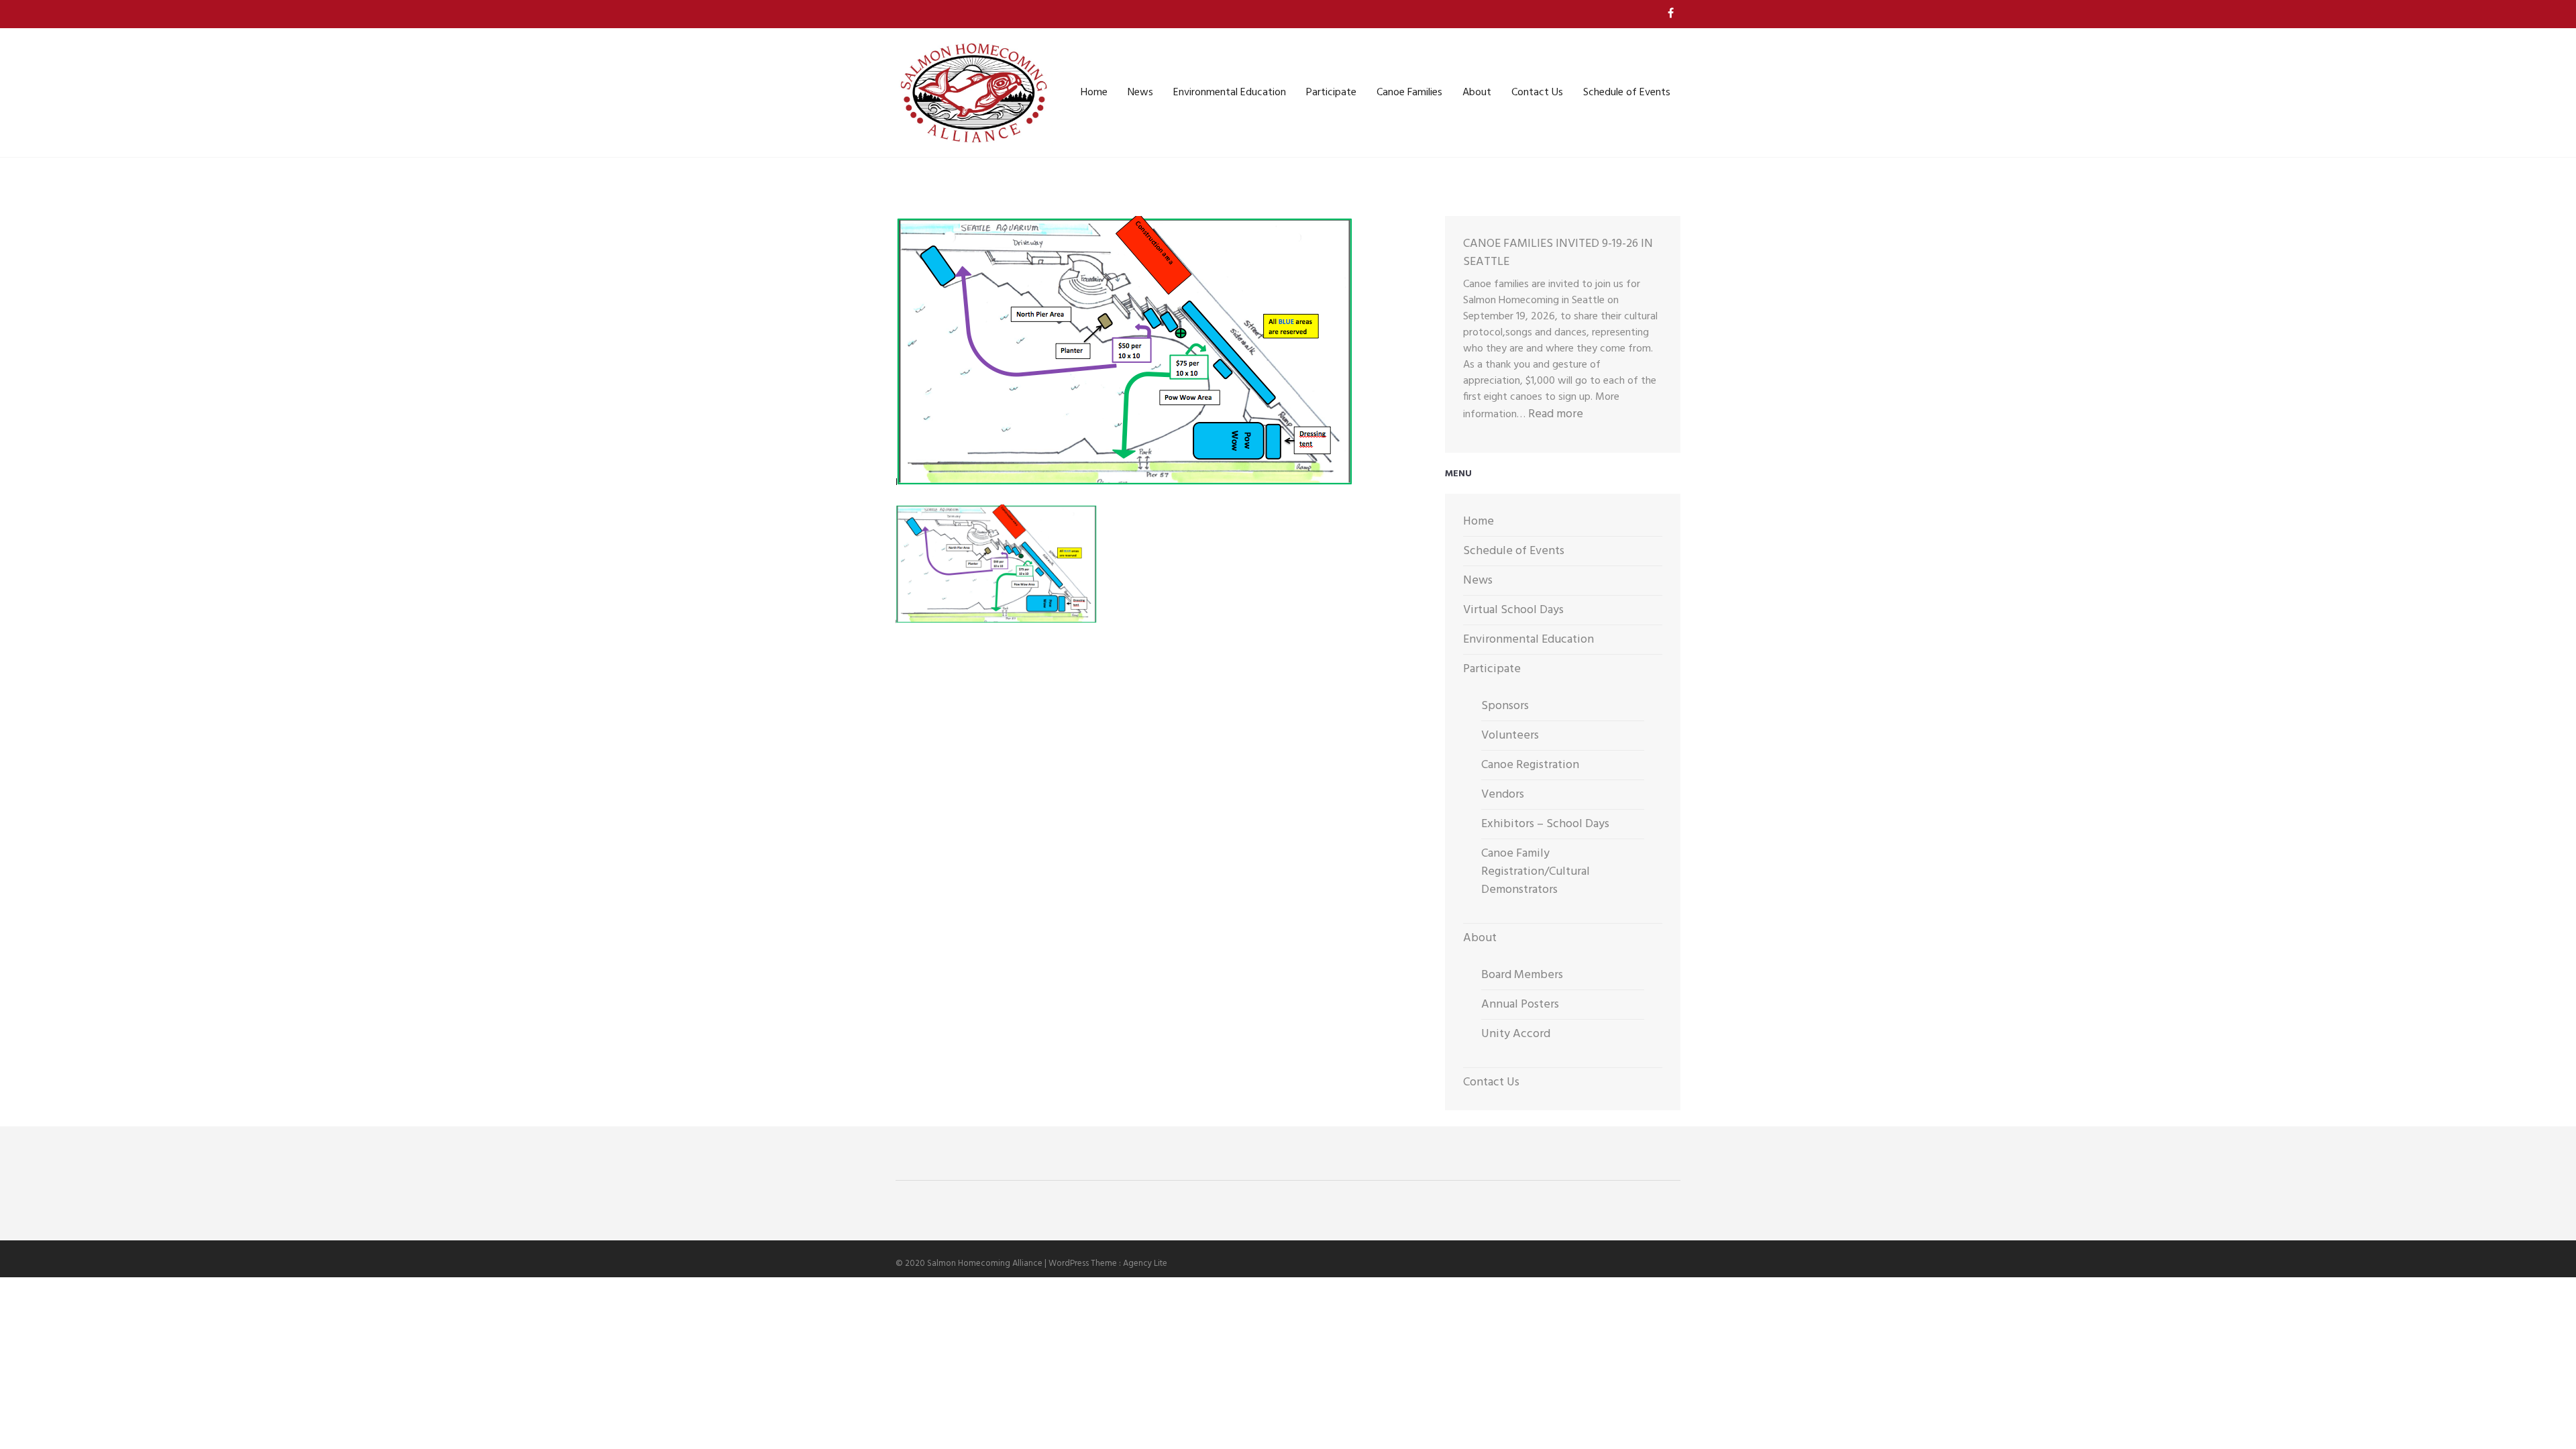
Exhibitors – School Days (1545, 824)
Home (1094, 93)
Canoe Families (1409, 93)
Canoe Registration (1530, 765)
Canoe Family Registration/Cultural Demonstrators (1536, 872)
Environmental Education (1230, 93)
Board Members (1522, 975)
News (1140, 93)
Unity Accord (1516, 1034)
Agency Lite (1145, 1264)
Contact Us (1537, 93)
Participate (1331, 93)
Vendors (1503, 795)
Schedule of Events (1627, 93)
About (1477, 93)
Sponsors (1505, 706)
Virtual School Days (1513, 610)
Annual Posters (1520, 1005)
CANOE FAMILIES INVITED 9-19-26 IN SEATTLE (1558, 253)
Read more (1556, 414)
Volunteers (1510, 736)
